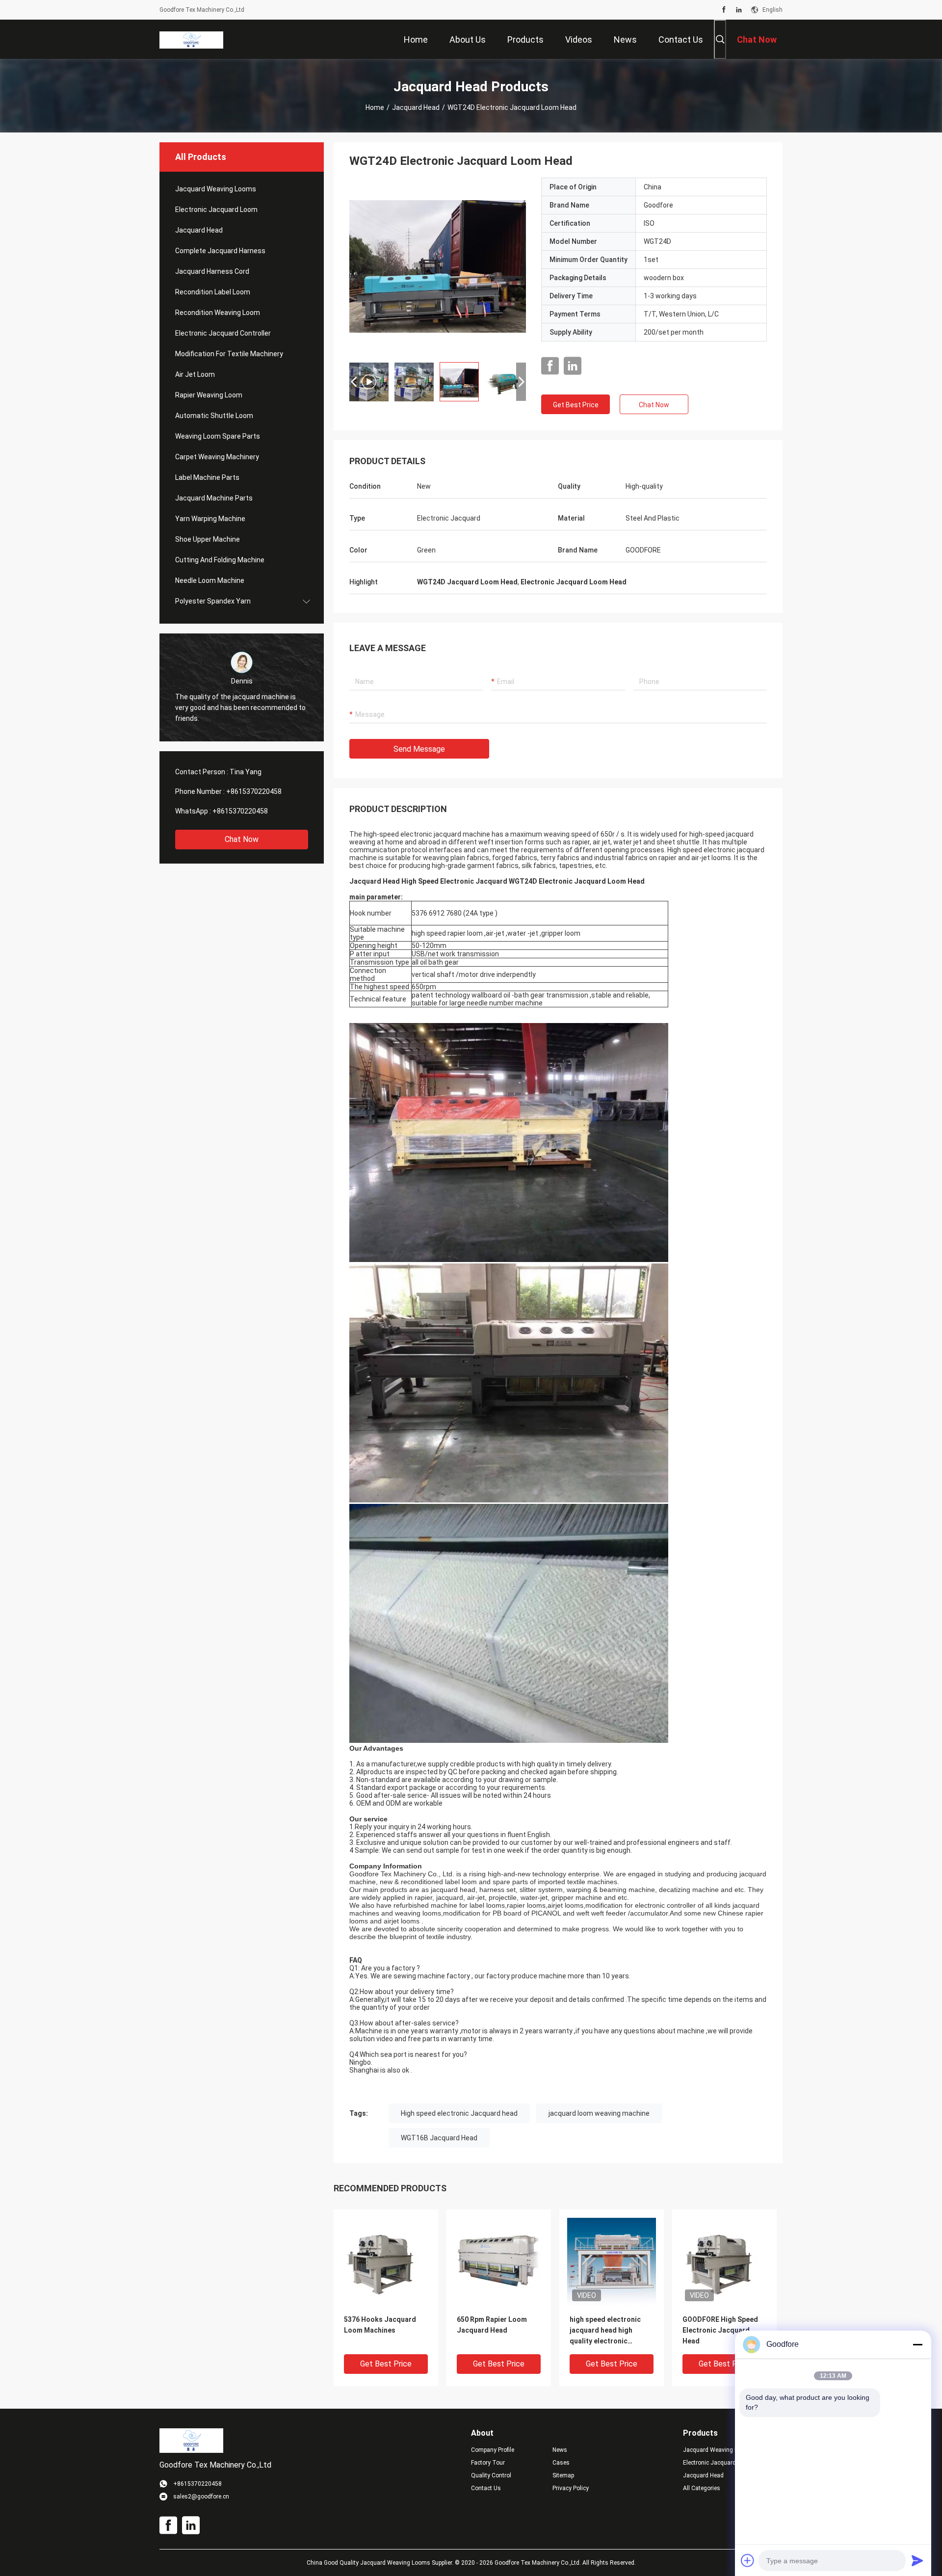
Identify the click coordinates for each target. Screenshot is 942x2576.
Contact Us (486, 2488)
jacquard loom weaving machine (599, 2113)
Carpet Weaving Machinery (217, 457)
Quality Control (491, 2475)
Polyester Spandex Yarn (213, 601)
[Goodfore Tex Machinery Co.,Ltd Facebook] (724, 10)
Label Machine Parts (207, 477)
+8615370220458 (254, 791)
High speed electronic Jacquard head (459, 2113)
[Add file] (748, 2560)
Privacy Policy (571, 2488)
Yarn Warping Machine (210, 519)
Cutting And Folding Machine (220, 560)
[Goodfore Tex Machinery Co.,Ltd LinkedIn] (739, 10)
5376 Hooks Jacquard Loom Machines (380, 2325)
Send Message (419, 749)
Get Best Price (576, 405)
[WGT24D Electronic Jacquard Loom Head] (438, 266)
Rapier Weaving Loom (209, 395)
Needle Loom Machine (210, 580)
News (560, 2450)
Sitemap (563, 2475)
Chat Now (242, 839)
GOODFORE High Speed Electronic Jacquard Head (720, 2330)
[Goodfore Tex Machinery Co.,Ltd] (191, 39)
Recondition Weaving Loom (218, 313)
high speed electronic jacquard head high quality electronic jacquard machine (605, 2331)
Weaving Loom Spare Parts (218, 436)
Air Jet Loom (195, 374)
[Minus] (917, 2344)
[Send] (917, 2560)
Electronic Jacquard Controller (223, 333)
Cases (561, 2463)
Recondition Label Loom (213, 292)
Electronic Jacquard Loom (216, 210)
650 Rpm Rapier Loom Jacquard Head (492, 2325)
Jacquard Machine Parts (214, 498)
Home (375, 107)
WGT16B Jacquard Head (439, 2138)
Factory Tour (488, 2463)
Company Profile (493, 2450)
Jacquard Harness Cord (212, 271)
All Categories (702, 2488)
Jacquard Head (416, 107)
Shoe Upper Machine (208, 539)
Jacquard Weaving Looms (216, 189)
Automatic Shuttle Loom (214, 416)
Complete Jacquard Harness (220, 251)
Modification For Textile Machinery (229, 354)
